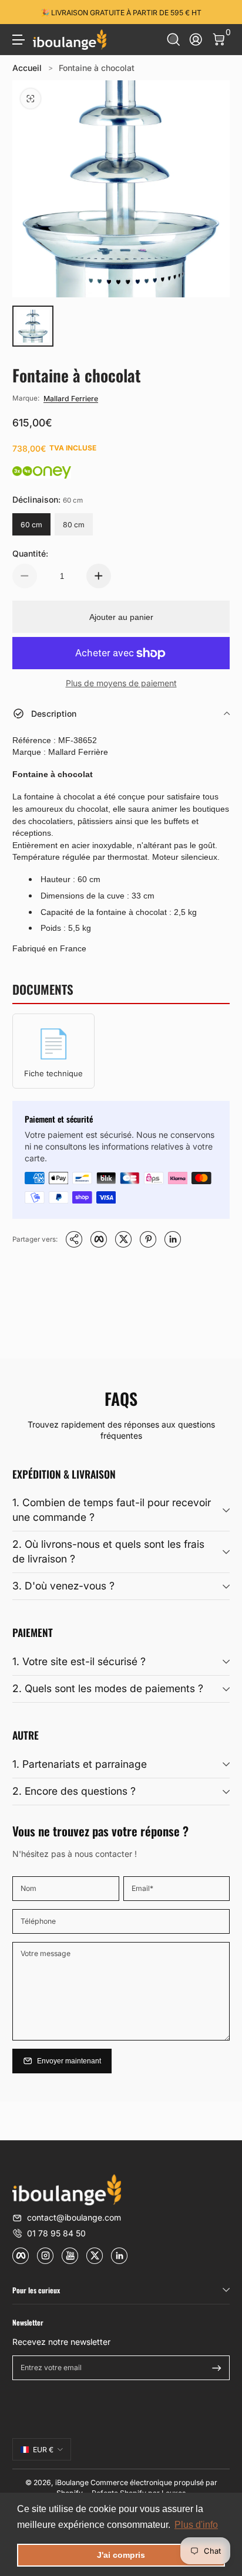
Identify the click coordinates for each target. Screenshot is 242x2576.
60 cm (31, 525)
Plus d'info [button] (196, 2525)
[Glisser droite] (221, 12)
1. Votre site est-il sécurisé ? (79, 1661)
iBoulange (72, 2482)
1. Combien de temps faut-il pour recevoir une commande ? (112, 1510)
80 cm (74, 525)
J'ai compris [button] (121, 2555)
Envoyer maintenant (69, 2061)
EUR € (43, 2450)
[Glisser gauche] (21, 12)
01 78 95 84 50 (56, 2233)
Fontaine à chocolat (97, 68)
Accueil (27, 68)
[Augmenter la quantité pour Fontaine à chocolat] (99, 576)
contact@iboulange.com (74, 2217)
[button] (174, 40)
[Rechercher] (174, 40)
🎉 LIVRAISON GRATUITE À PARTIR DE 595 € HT (121, 12)
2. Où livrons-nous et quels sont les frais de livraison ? (108, 1551)
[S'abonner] (217, 2368)
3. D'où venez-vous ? (63, 1586)
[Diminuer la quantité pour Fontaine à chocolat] (25, 576)
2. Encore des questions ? (74, 1791)
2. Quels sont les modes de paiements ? (108, 1688)
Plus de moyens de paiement (121, 683)
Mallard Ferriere (71, 399)
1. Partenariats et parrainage (80, 1764)
